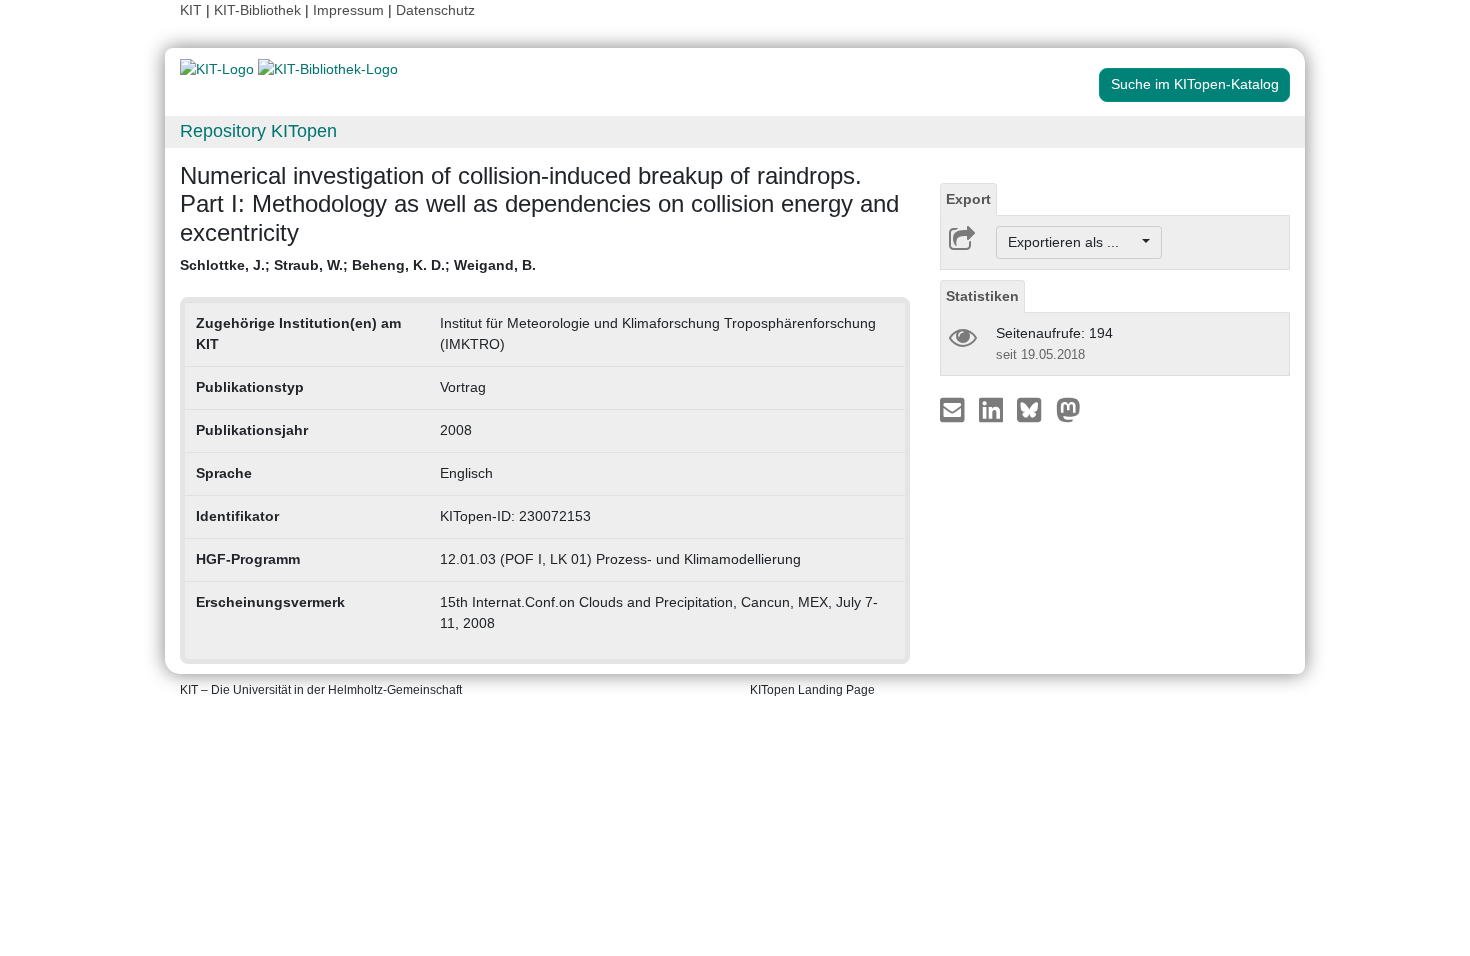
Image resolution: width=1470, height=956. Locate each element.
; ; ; (358, 265)
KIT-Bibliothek (259, 10)
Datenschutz (435, 10)
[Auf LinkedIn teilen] (993, 409)
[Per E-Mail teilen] (954, 409)
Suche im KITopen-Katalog (1195, 84)
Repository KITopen (258, 131)
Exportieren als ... (1073, 242)
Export (968, 199)
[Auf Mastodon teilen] (1068, 409)
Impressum (348, 10)
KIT (191, 10)
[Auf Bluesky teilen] (1034, 409)
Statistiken (982, 296)
